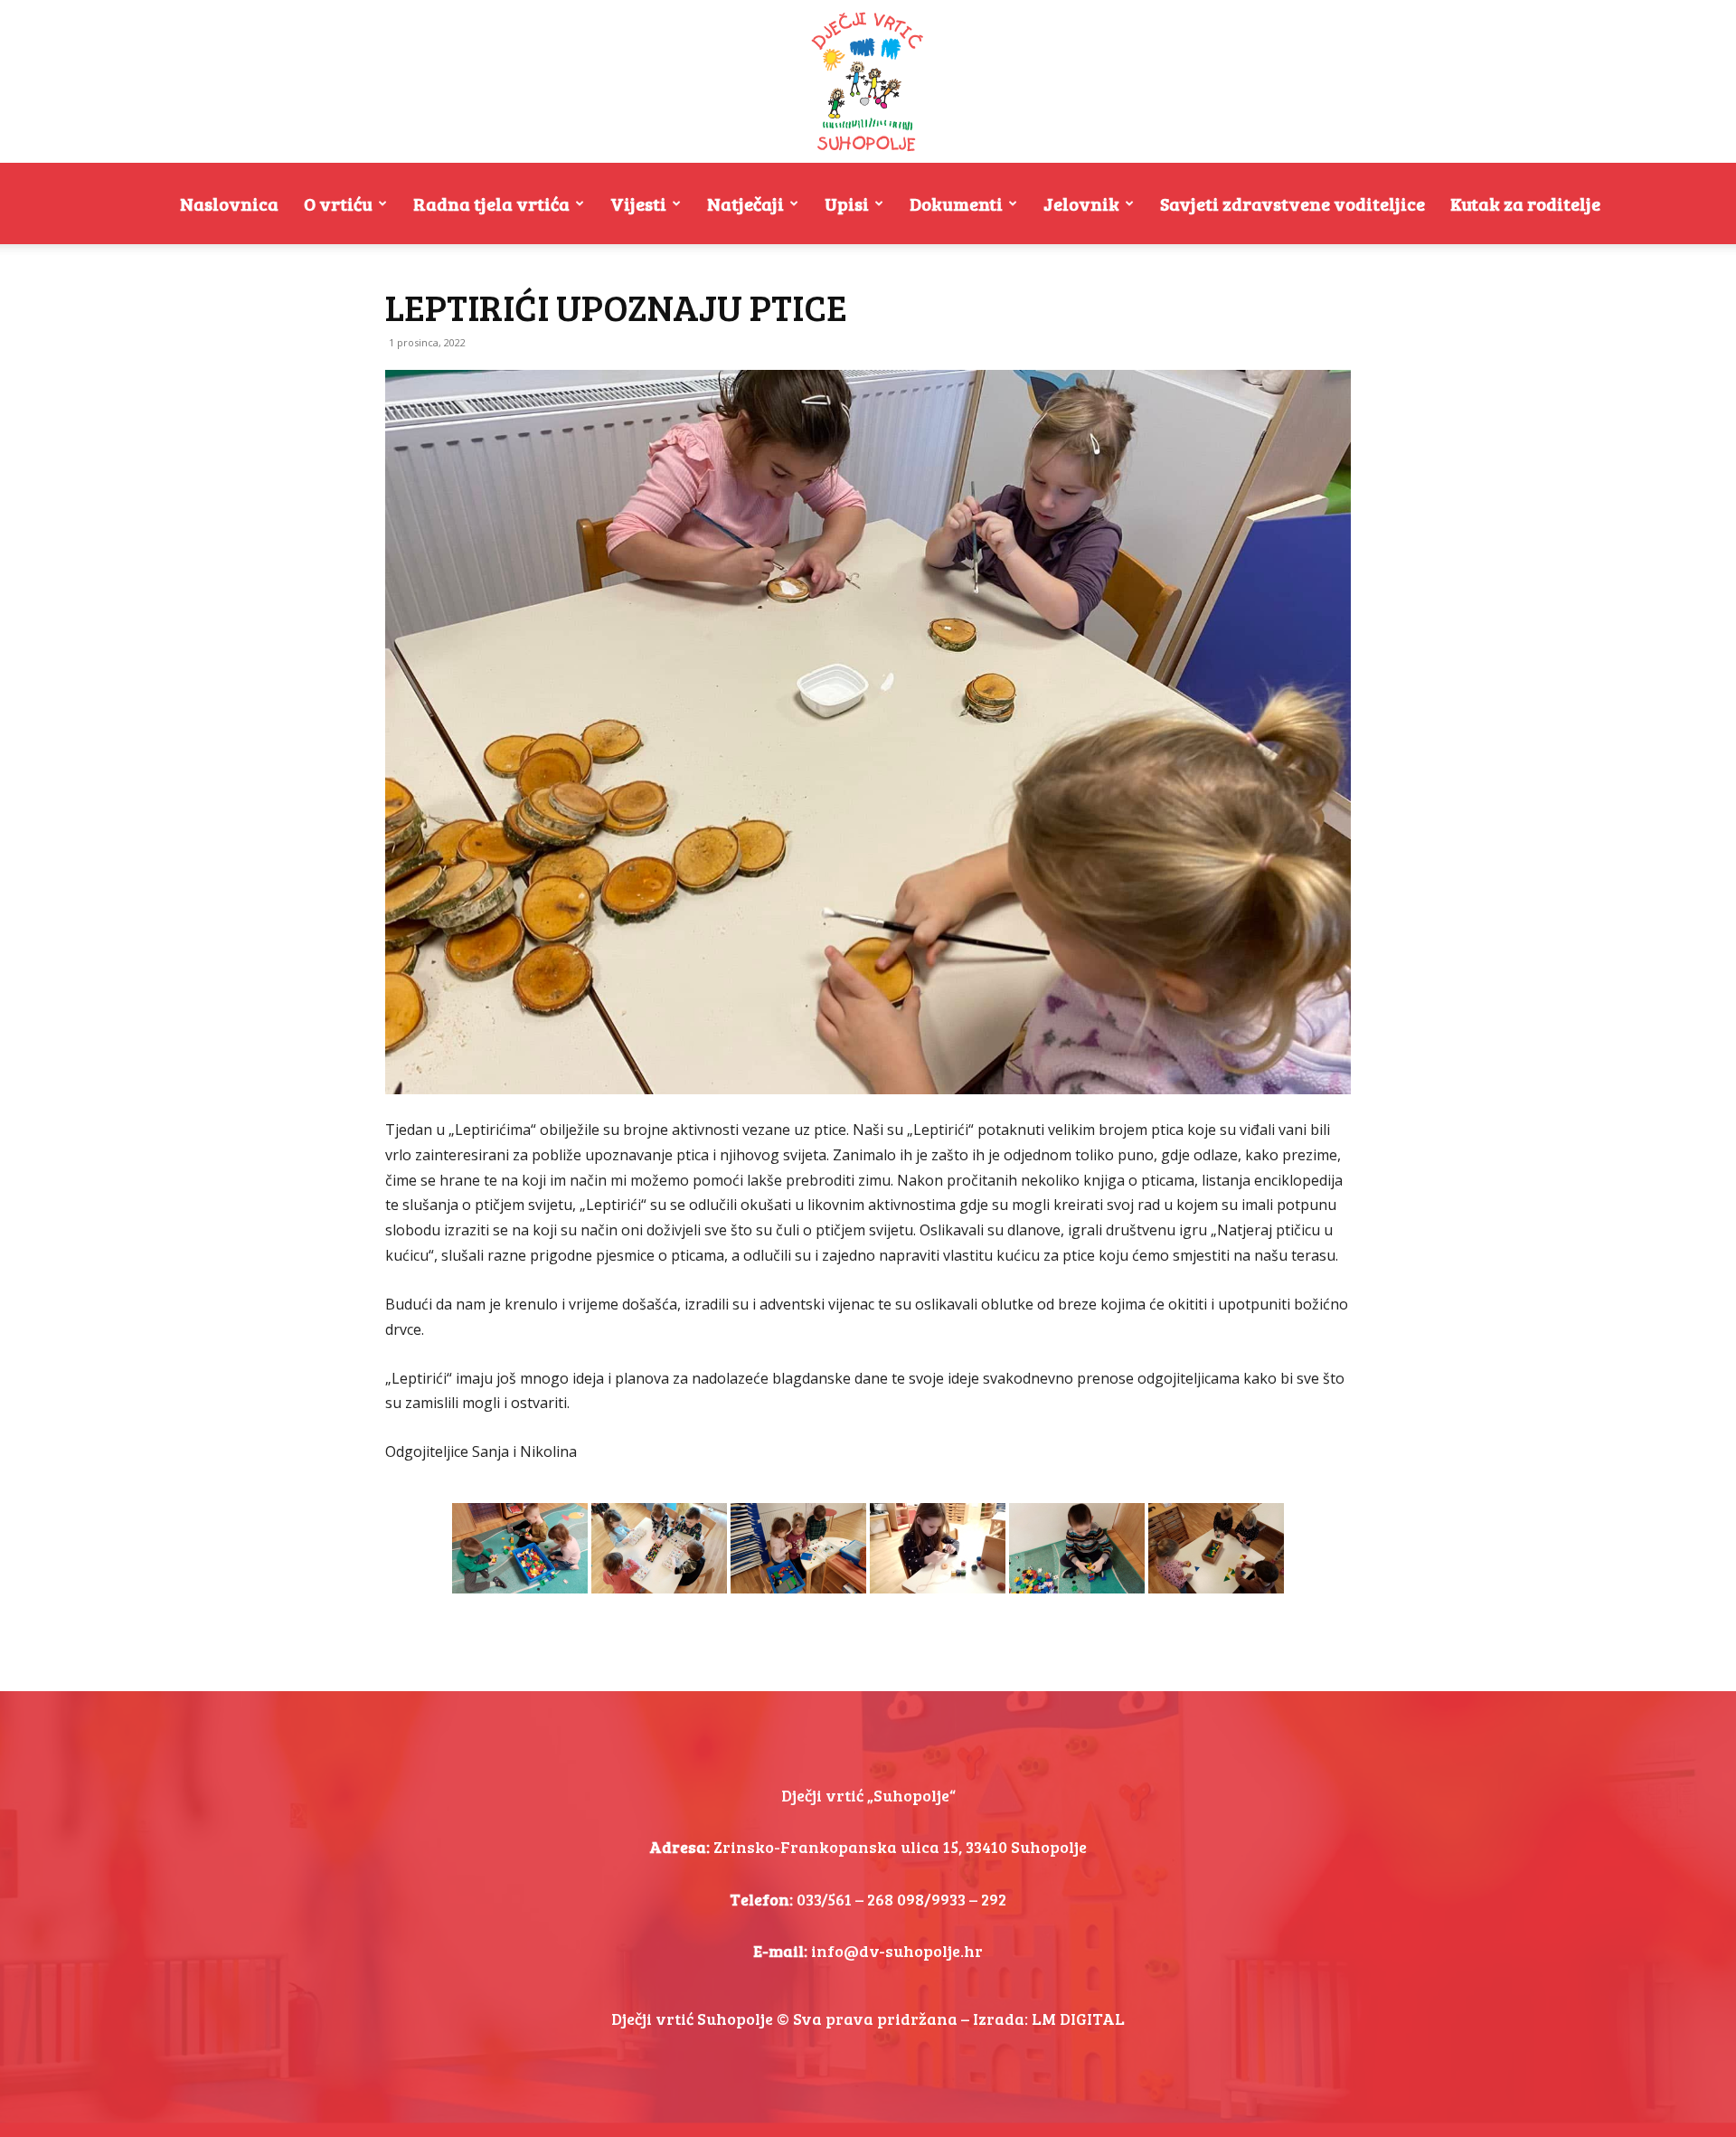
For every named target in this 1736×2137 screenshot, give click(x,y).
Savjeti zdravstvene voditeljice (1293, 203)
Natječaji (745, 203)
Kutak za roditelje (1525, 203)
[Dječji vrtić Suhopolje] (868, 81)
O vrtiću (338, 203)
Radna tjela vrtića (491, 203)
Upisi (847, 203)
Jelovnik (1081, 203)
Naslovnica (229, 203)
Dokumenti (956, 203)
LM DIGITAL (1078, 2019)
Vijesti (638, 203)
